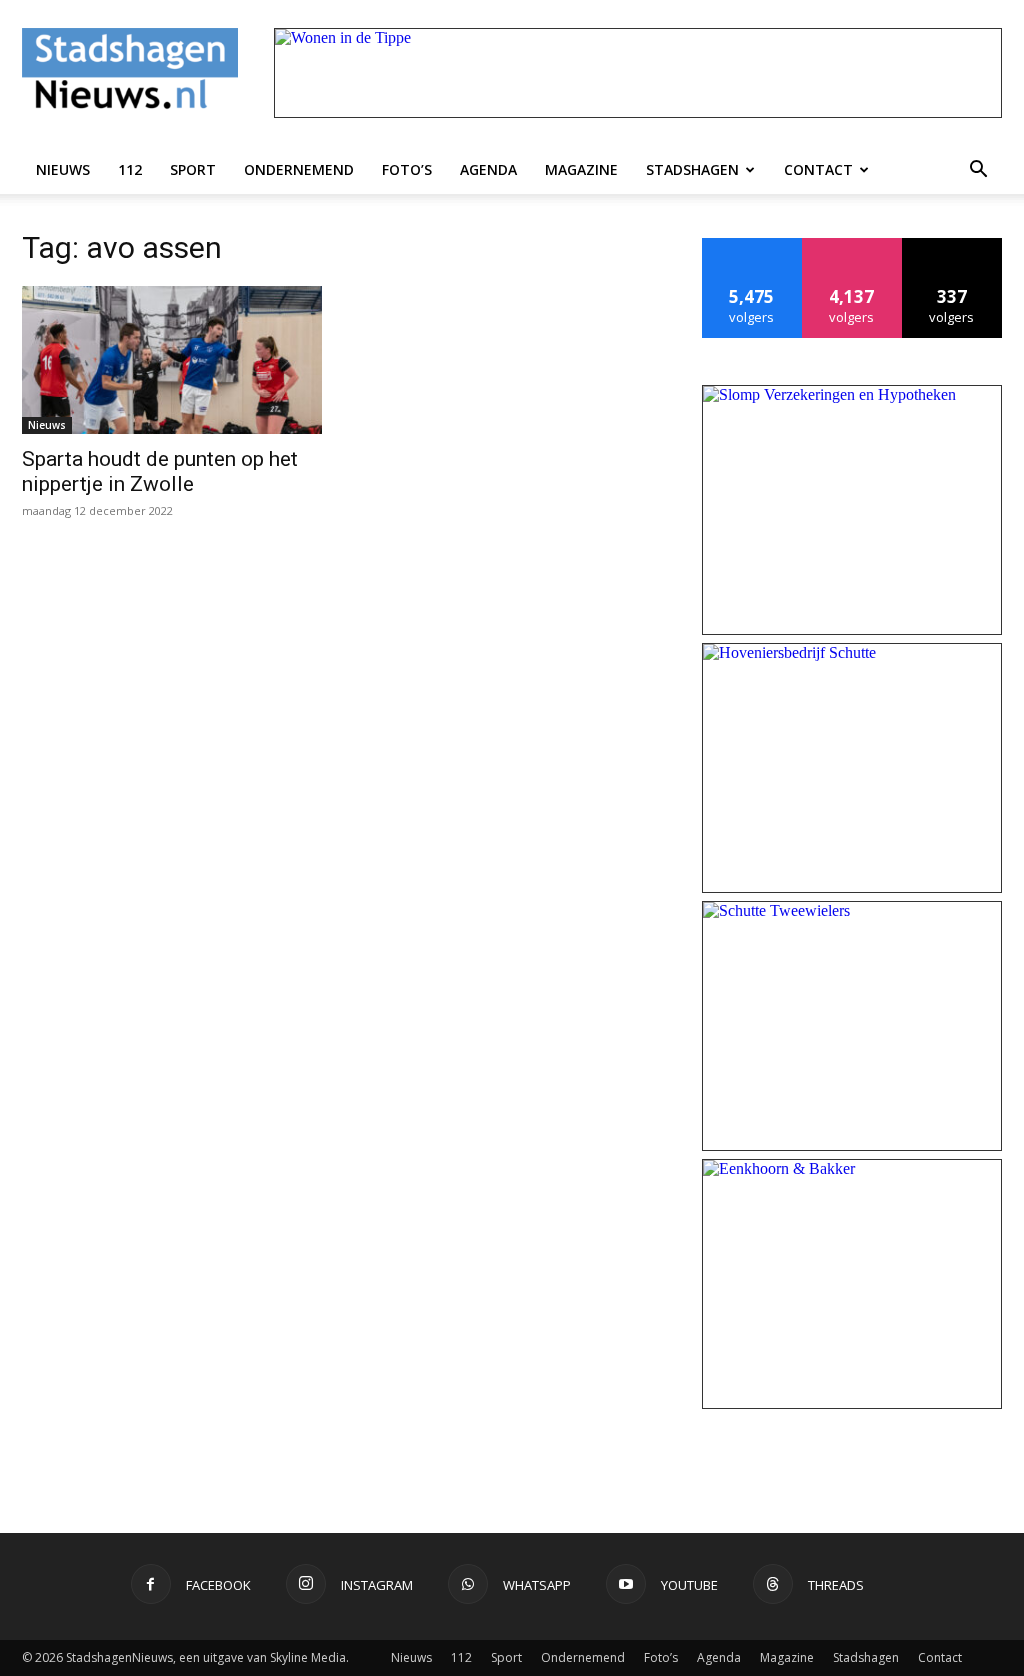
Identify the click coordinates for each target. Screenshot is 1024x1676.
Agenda (488, 169)
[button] (978, 170)
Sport (193, 169)
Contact (818, 169)
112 (130, 169)
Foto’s (407, 169)
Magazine (581, 169)
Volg (852, 245)
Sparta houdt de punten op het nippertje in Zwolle (160, 471)
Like (752, 245)
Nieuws (63, 169)
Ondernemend (299, 169)
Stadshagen (692, 169)
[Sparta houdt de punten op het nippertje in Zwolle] (172, 360)
